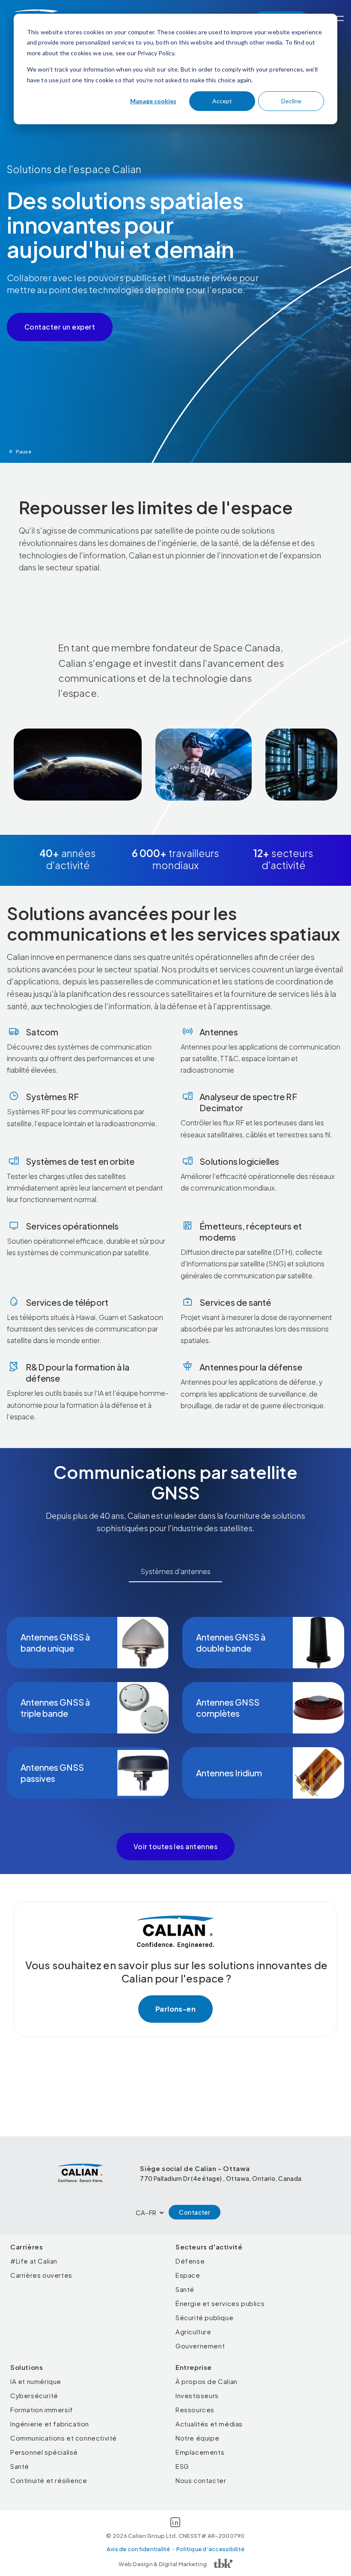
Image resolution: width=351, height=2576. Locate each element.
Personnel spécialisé (44, 2452)
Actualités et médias (209, 2424)
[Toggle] (339, 18)
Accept (222, 101)
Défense (190, 2261)
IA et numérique (36, 2381)
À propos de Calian (207, 2381)
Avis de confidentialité (138, 2549)
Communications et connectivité (64, 2438)
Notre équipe (197, 2438)
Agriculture (193, 2332)
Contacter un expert (60, 327)
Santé (185, 2289)
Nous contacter (201, 2480)
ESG (182, 2466)
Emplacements (200, 2452)
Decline (291, 101)
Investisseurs (197, 2395)
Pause (24, 451)
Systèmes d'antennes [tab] (175, 1571)
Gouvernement (200, 2346)
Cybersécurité (34, 2395)
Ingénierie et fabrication (50, 2424)
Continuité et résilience (49, 2480)
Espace (188, 2275)
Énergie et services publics (220, 2303)
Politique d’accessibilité (211, 2549)
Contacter (195, 2212)
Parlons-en (176, 2009)
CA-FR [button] (146, 2212)
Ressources (195, 2410)
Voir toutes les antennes (176, 1846)
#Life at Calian (34, 2261)
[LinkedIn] (175, 2524)
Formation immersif (42, 2410)
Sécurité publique (204, 2317)
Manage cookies (153, 101)
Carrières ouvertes (41, 2275)
